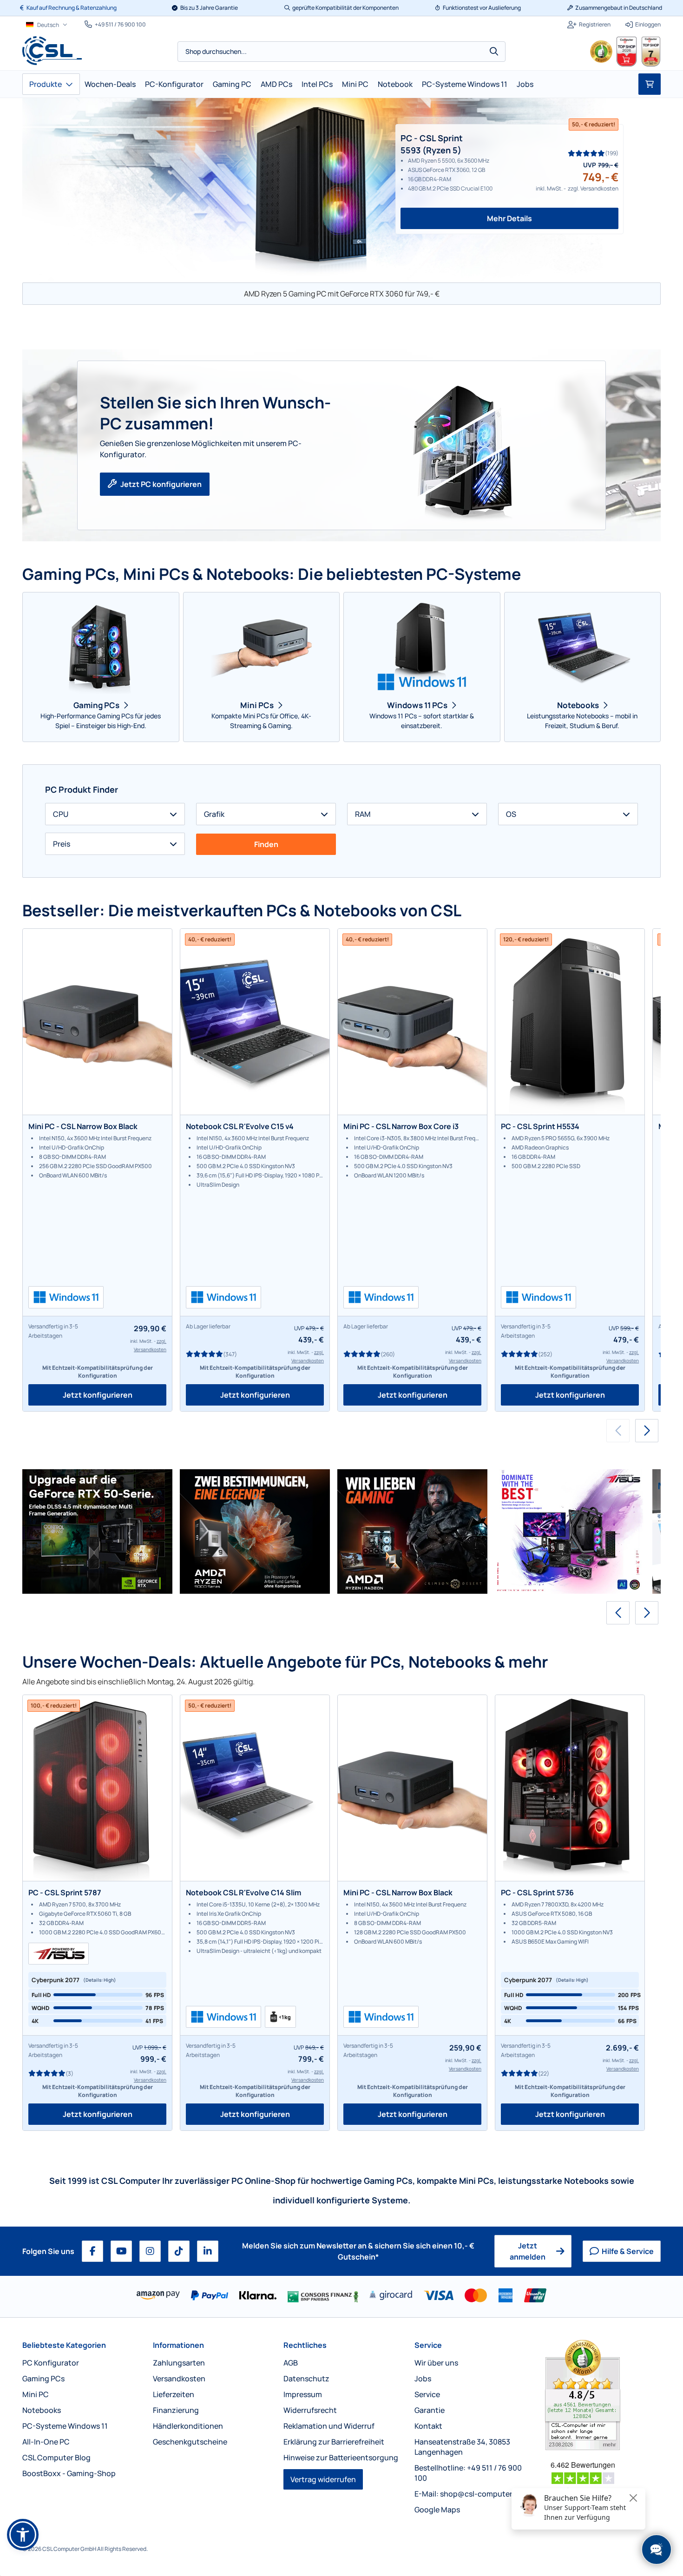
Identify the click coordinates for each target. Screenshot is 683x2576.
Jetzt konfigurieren (98, 1395)
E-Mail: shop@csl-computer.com (472, 2494)
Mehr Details (509, 218)
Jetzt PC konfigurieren (161, 484)
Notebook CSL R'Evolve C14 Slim (243, 1893)
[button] (647, 1431)
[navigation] (47, 25)
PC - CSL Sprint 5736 (537, 1893)
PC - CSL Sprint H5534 (540, 1126)
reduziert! (594, 124)
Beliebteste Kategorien (64, 2345)
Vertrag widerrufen (323, 2479)
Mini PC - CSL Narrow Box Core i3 (401, 1126)
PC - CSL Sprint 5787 (65, 1893)
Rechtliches (305, 2345)
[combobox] (341, 52)
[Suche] (494, 52)
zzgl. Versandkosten (593, 188)
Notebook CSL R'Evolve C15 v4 (240, 1126)
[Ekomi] (603, 2395)
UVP (590, 165)
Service (428, 2345)
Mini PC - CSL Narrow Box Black (83, 1126)
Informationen (178, 2345)
